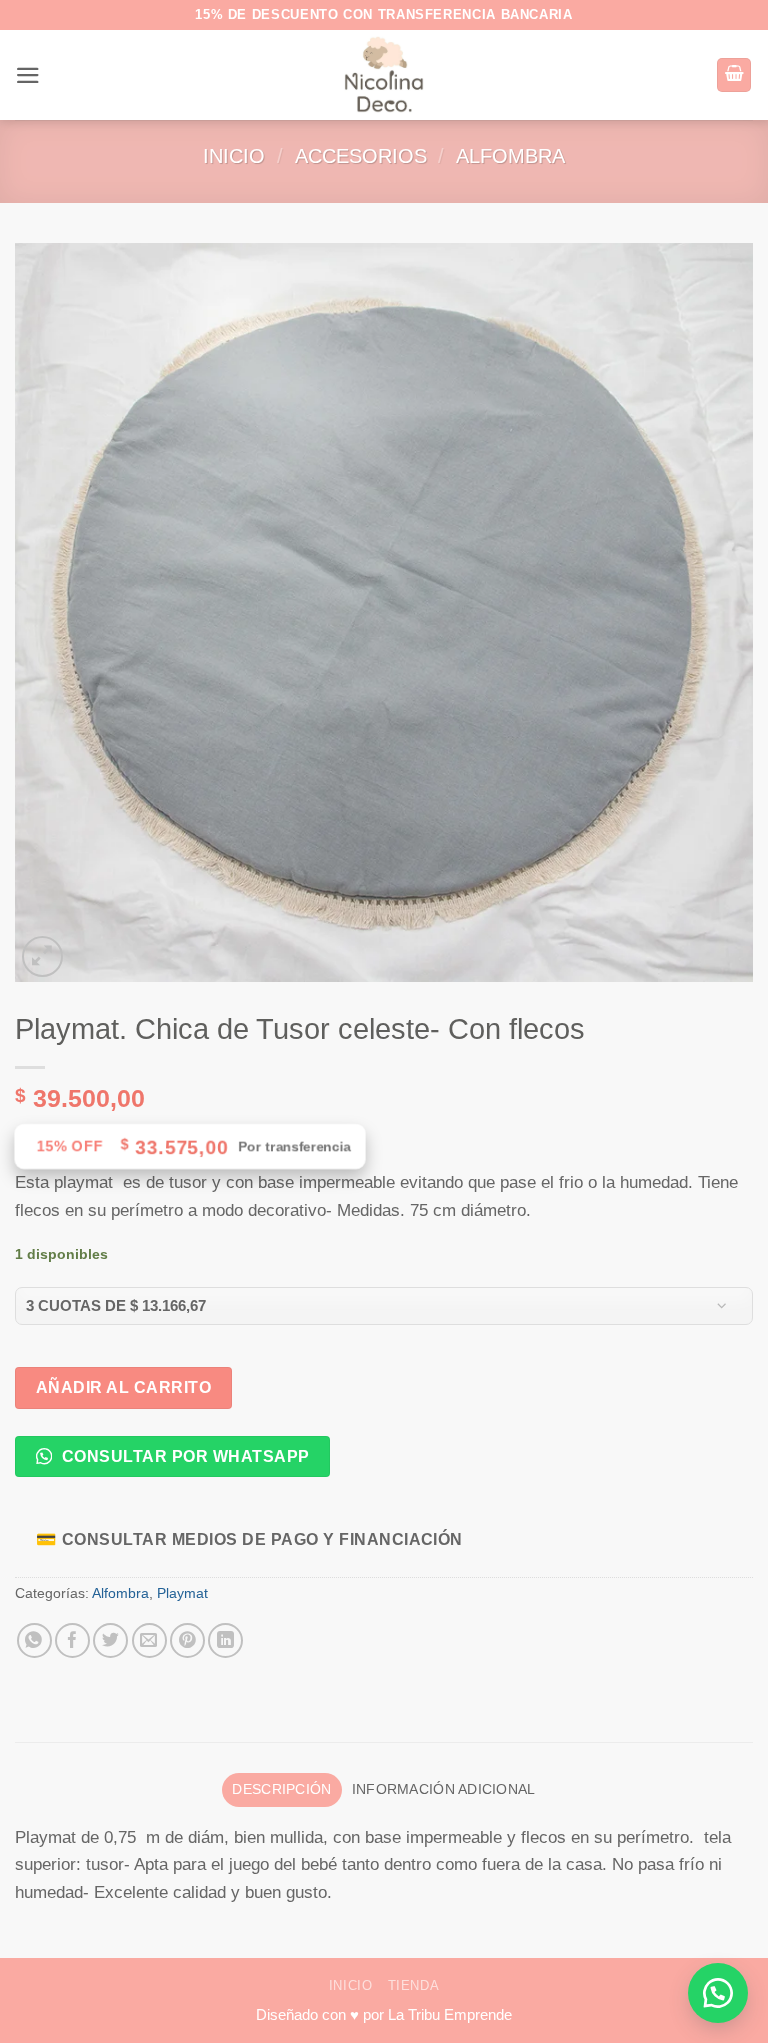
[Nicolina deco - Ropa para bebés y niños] (384, 75)
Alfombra (510, 156)
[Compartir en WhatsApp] (34, 1640)
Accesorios (361, 156)
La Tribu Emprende (450, 2014)
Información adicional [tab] (444, 1789)
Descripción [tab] (281, 1789)
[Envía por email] (149, 1640)
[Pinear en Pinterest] (187, 1640)
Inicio (234, 156)
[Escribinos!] (718, 1993)
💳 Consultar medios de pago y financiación (249, 1539)
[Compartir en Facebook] (72, 1640)
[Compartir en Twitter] (110, 1640)
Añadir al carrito (123, 1387)
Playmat (182, 1593)
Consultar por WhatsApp (183, 1456)
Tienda (414, 1985)
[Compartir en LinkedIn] (225, 1640)
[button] (28, 75)
